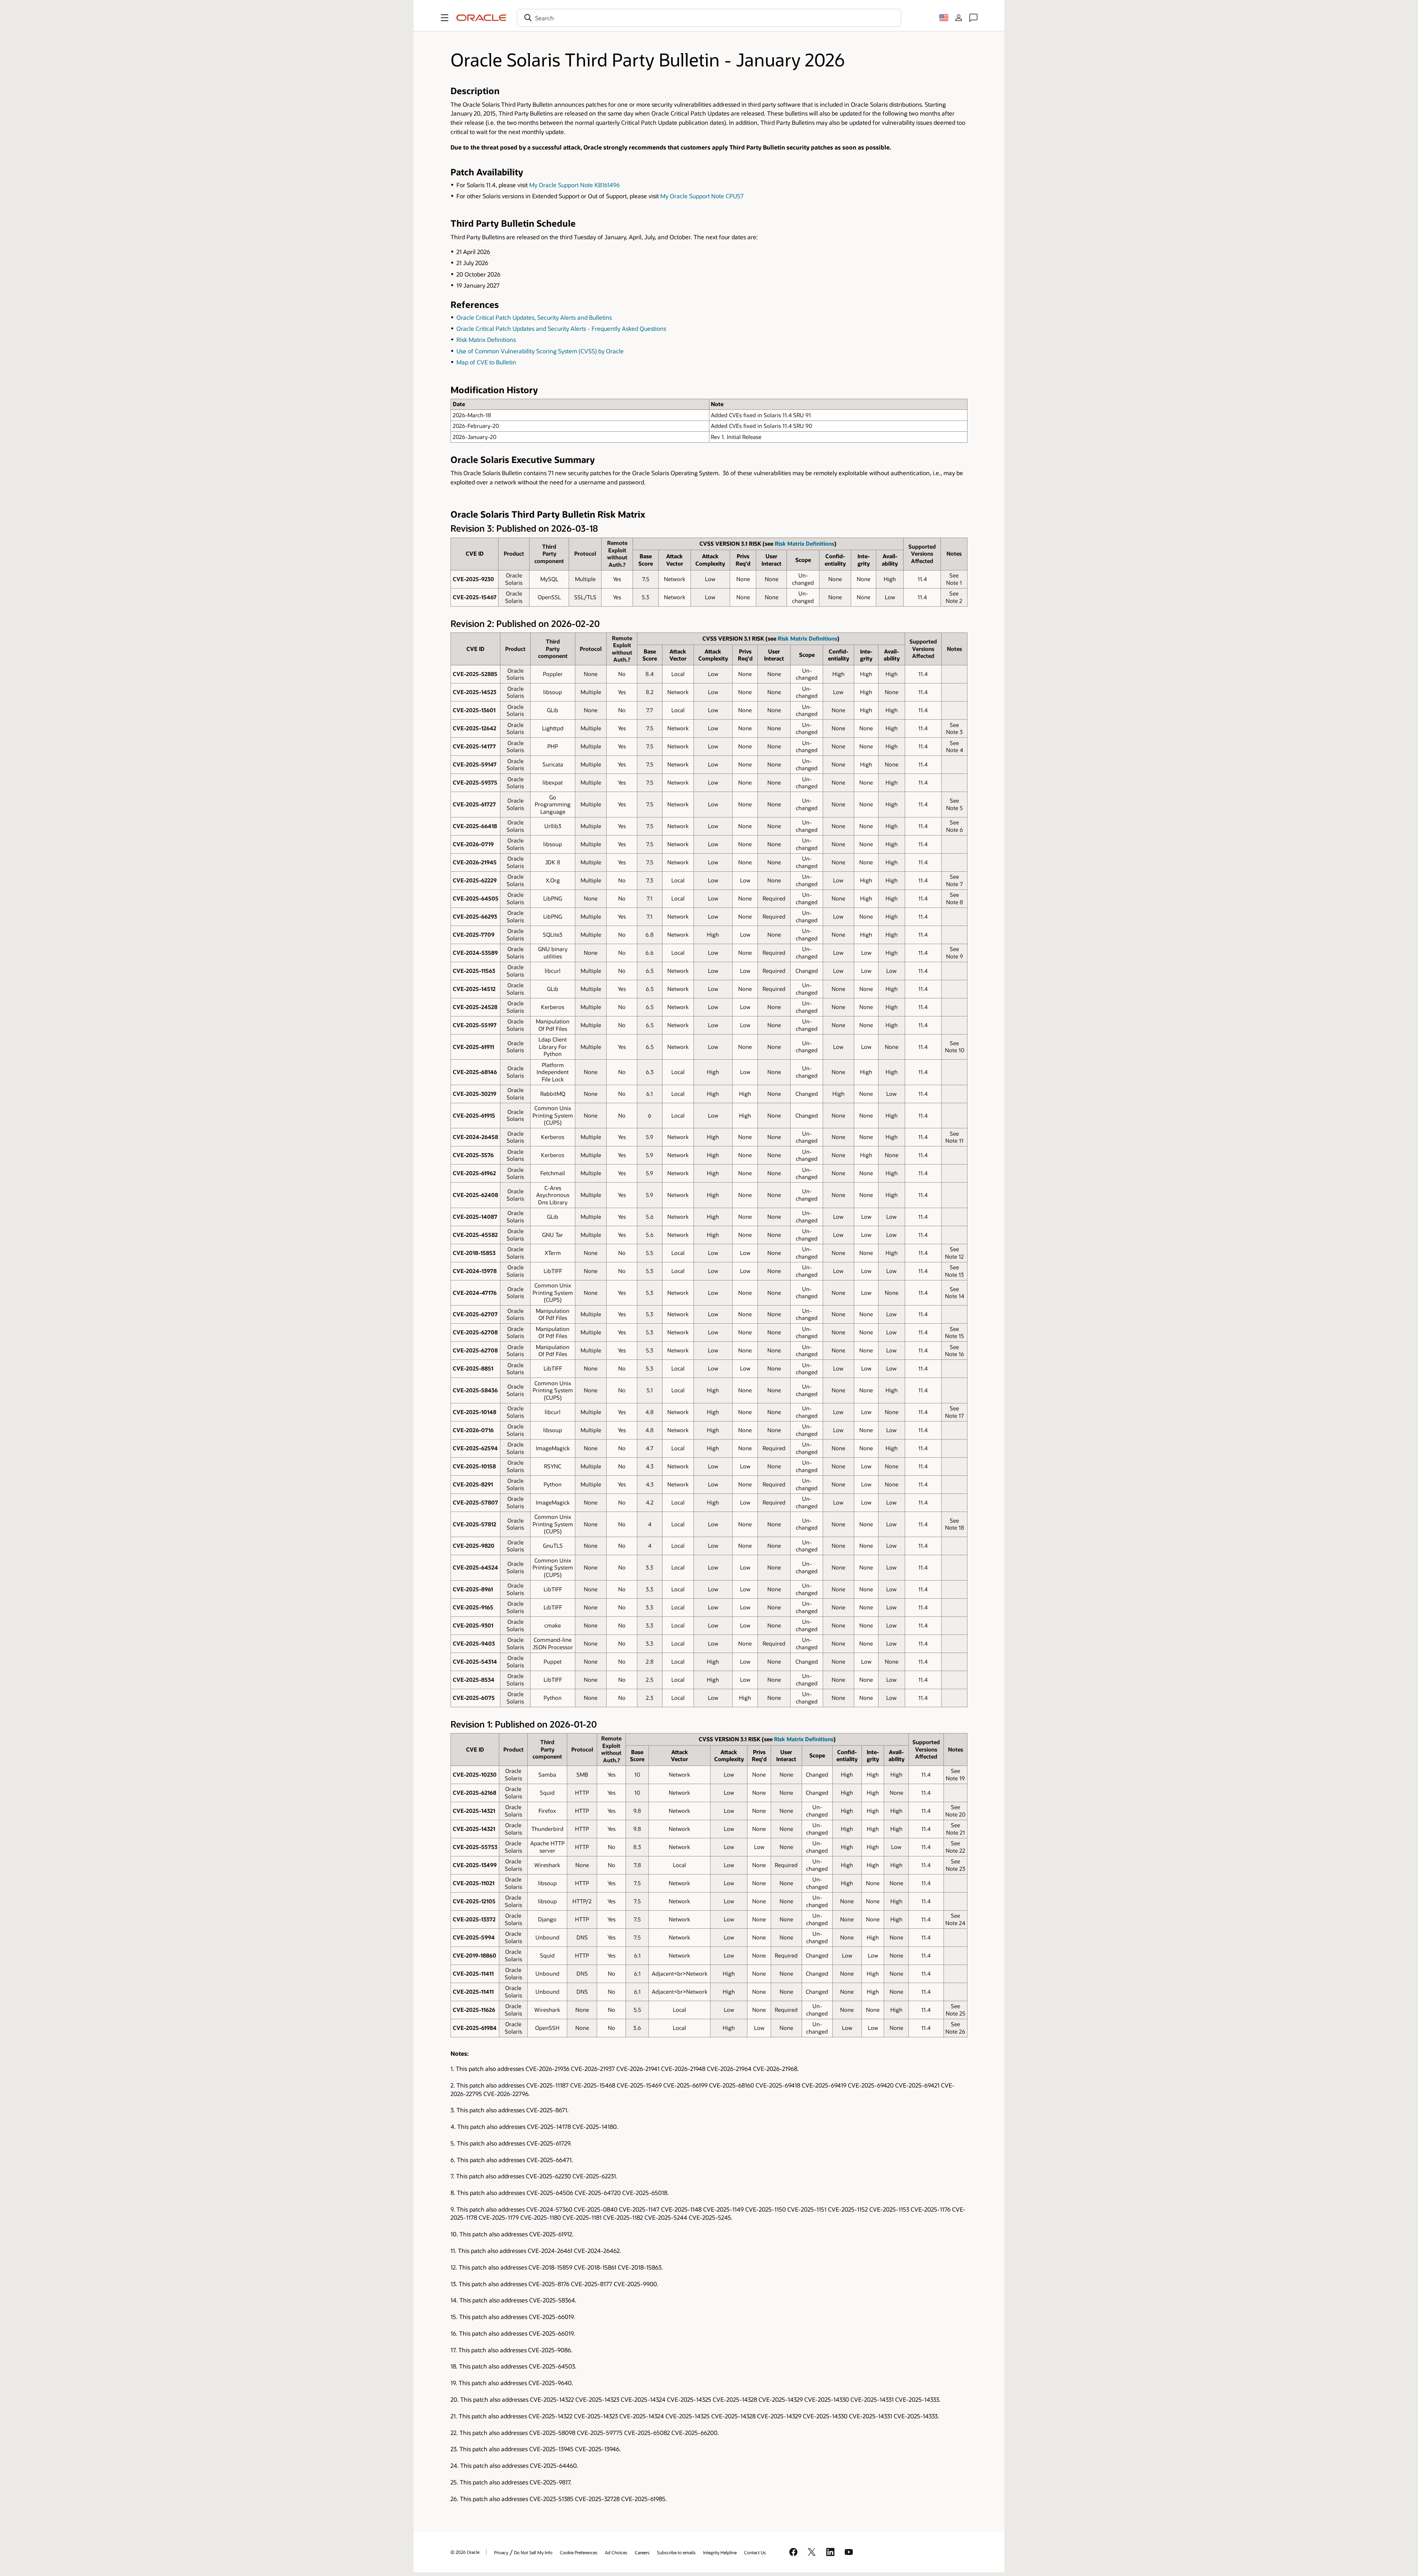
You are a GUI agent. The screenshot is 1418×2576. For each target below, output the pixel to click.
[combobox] (709, 18)
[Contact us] (973, 18)
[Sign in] (959, 18)
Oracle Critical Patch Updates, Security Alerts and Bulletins (534, 317)
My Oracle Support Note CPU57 (702, 196)
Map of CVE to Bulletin (486, 362)
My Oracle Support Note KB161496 (574, 185)
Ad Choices (616, 2552)
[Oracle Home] (482, 18)
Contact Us (755, 2552)
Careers (642, 2552)
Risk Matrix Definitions (486, 339)
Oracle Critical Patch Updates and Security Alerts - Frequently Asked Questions (561, 328)
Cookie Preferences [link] (579, 2552)
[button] (445, 18)
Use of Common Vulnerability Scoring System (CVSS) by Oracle (540, 351)
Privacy (501, 2552)
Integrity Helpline (720, 2552)
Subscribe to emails (676, 2552)
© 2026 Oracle (465, 2552)
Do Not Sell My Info (533, 2552)
